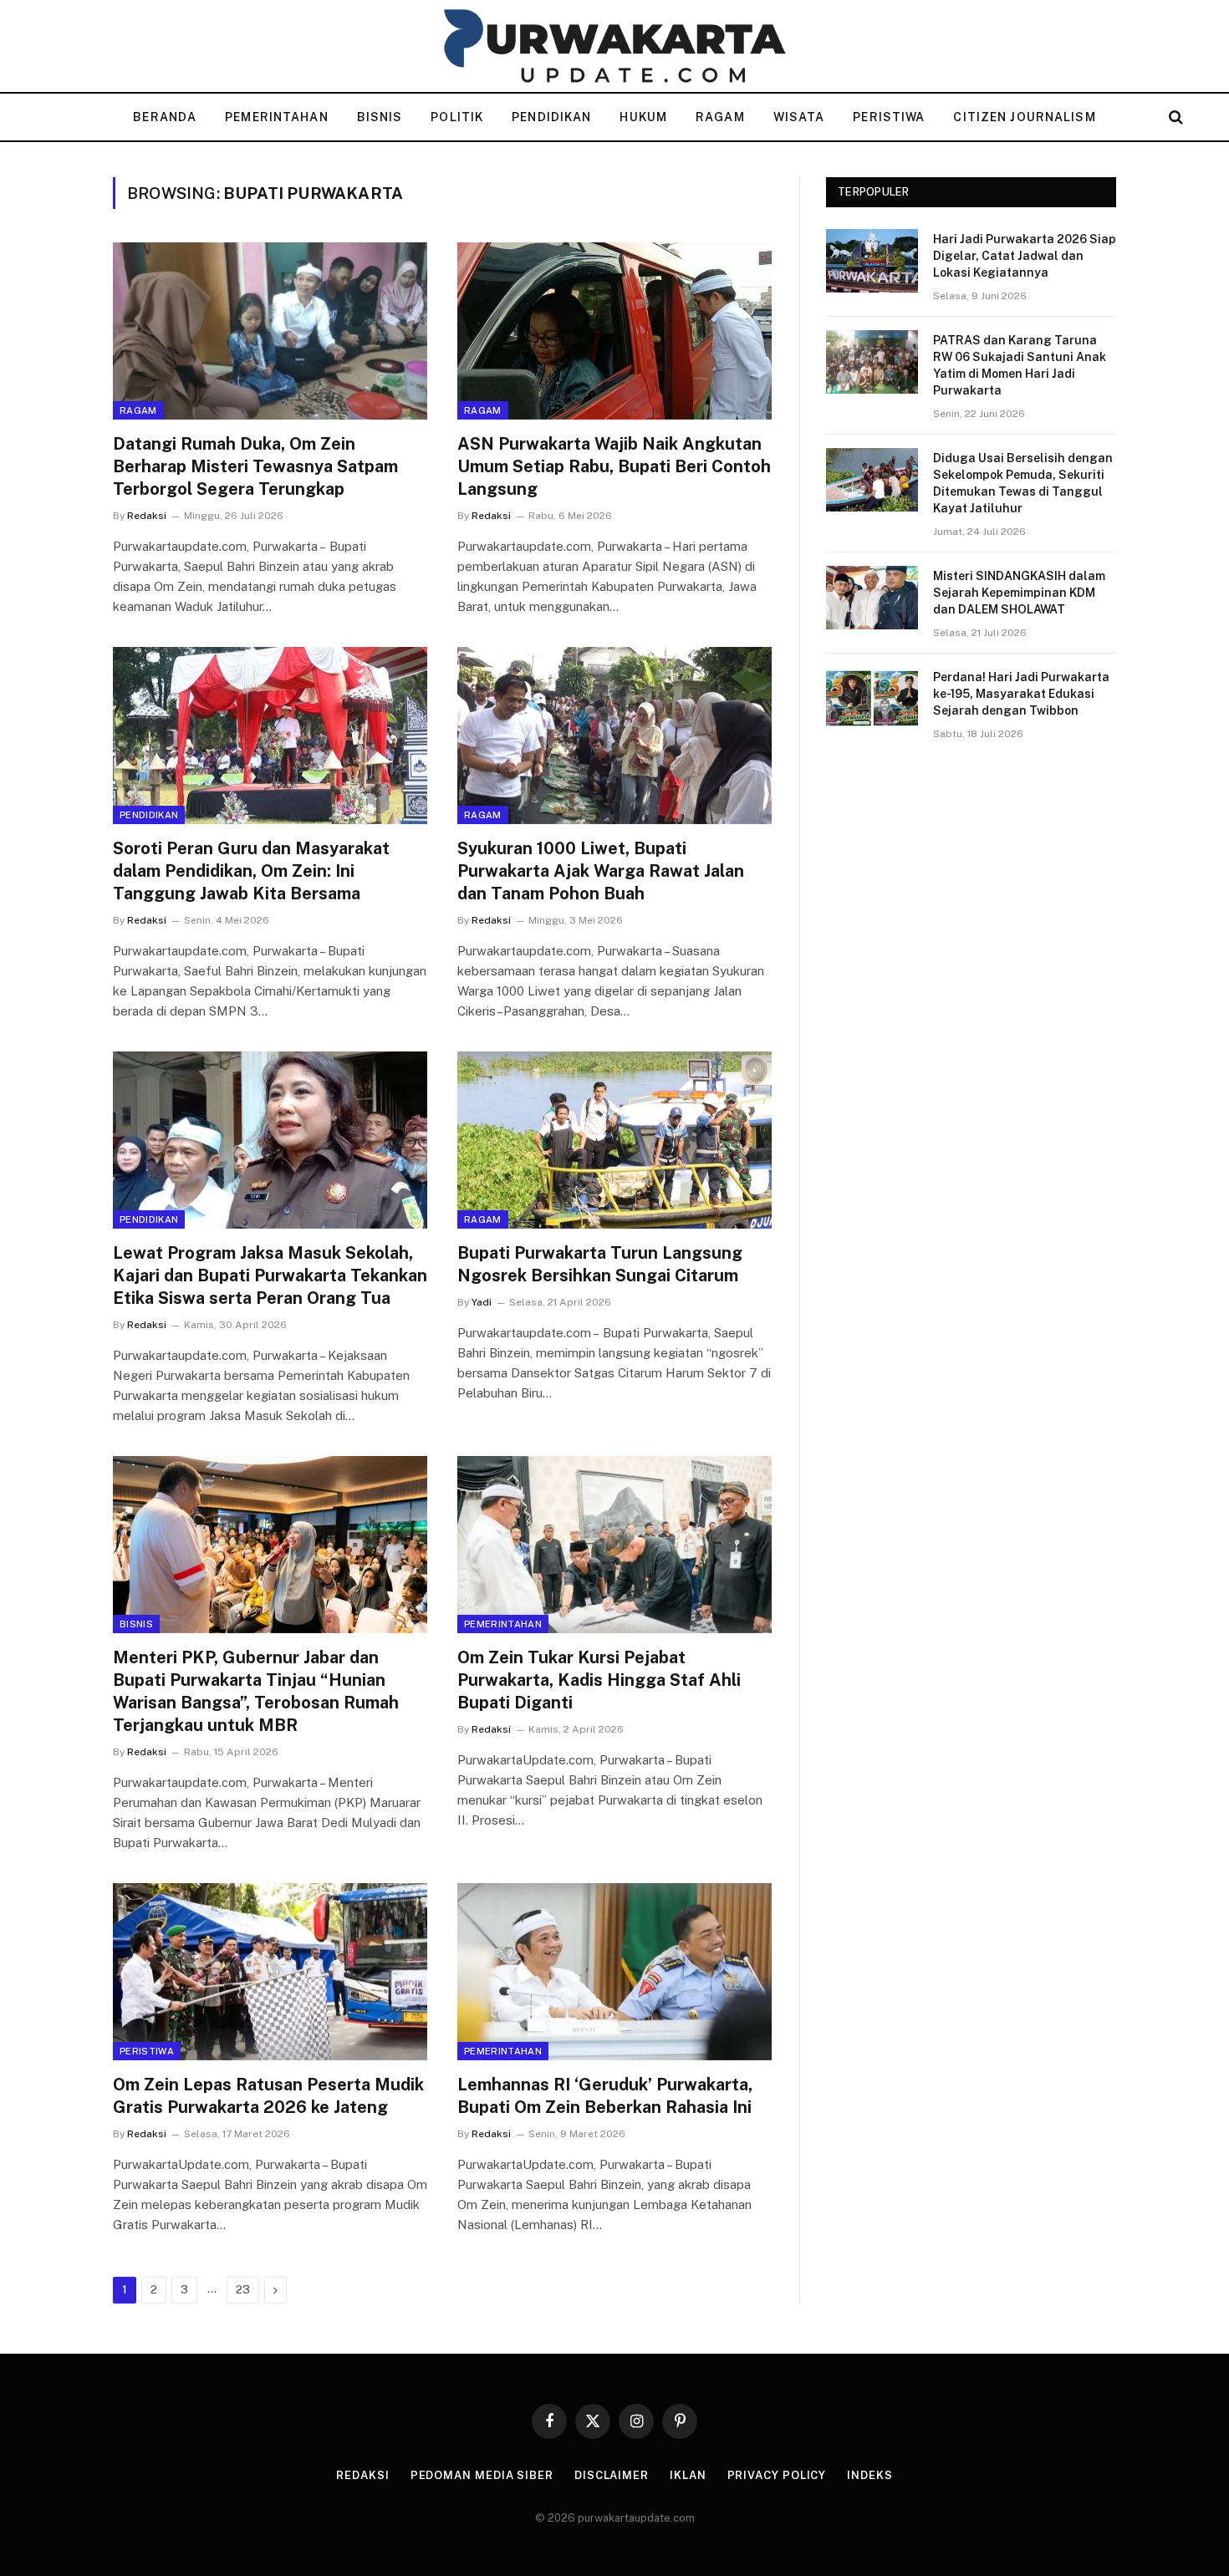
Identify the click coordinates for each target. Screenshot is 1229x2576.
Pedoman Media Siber (482, 2475)
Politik (457, 117)
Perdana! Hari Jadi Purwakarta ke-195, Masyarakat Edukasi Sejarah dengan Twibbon (1021, 694)
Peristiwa (889, 117)
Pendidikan (551, 117)
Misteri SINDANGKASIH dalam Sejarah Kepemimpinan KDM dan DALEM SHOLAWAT (1019, 593)
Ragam (720, 117)
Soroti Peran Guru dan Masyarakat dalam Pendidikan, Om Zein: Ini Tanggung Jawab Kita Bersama (251, 871)
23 (243, 2290)
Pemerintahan (276, 117)
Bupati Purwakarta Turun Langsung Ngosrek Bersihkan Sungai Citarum (600, 1264)
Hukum (643, 117)
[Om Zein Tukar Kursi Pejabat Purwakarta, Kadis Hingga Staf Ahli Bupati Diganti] (614, 1545)
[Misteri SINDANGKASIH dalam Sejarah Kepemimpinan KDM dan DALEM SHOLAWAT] (872, 598)
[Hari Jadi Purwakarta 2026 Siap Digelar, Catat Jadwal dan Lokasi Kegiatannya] (872, 261)
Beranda (165, 117)
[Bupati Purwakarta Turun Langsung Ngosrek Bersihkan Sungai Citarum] (614, 1140)
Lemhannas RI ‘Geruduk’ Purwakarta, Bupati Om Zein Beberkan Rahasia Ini (605, 2096)
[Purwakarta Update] (614, 46)
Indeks (869, 2475)
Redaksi (147, 516)
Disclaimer (612, 2475)
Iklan (688, 2475)
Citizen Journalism (1024, 117)
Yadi (482, 1302)
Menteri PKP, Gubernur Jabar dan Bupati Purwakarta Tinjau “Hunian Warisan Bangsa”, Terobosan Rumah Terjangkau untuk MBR (256, 1692)
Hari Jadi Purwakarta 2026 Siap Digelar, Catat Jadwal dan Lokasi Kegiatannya (1025, 256)
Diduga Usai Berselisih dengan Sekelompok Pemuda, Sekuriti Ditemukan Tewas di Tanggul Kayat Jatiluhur (1023, 483)
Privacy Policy (777, 2475)
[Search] (1174, 117)
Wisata (799, 117)
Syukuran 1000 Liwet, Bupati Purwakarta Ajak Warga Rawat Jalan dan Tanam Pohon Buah (601, 871)
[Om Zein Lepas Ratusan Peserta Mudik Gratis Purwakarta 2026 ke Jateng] (270, 1972)
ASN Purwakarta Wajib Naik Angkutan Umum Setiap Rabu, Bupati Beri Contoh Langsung (614, 466)
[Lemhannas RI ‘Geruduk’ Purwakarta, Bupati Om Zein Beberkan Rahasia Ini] (614, 1972)
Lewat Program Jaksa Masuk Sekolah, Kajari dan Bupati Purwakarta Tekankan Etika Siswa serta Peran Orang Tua (270, 1275)
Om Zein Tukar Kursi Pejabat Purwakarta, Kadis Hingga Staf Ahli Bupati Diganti (599, 1680)
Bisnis (380, 117)
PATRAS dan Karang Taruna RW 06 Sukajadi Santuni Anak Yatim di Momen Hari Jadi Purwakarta (1020, 365)
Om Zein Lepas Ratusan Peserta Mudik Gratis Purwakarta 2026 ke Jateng (268, 2096)
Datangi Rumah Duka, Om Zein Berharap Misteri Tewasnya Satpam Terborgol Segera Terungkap (255, 466)
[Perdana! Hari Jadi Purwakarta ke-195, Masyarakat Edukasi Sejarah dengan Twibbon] (872, 699)
